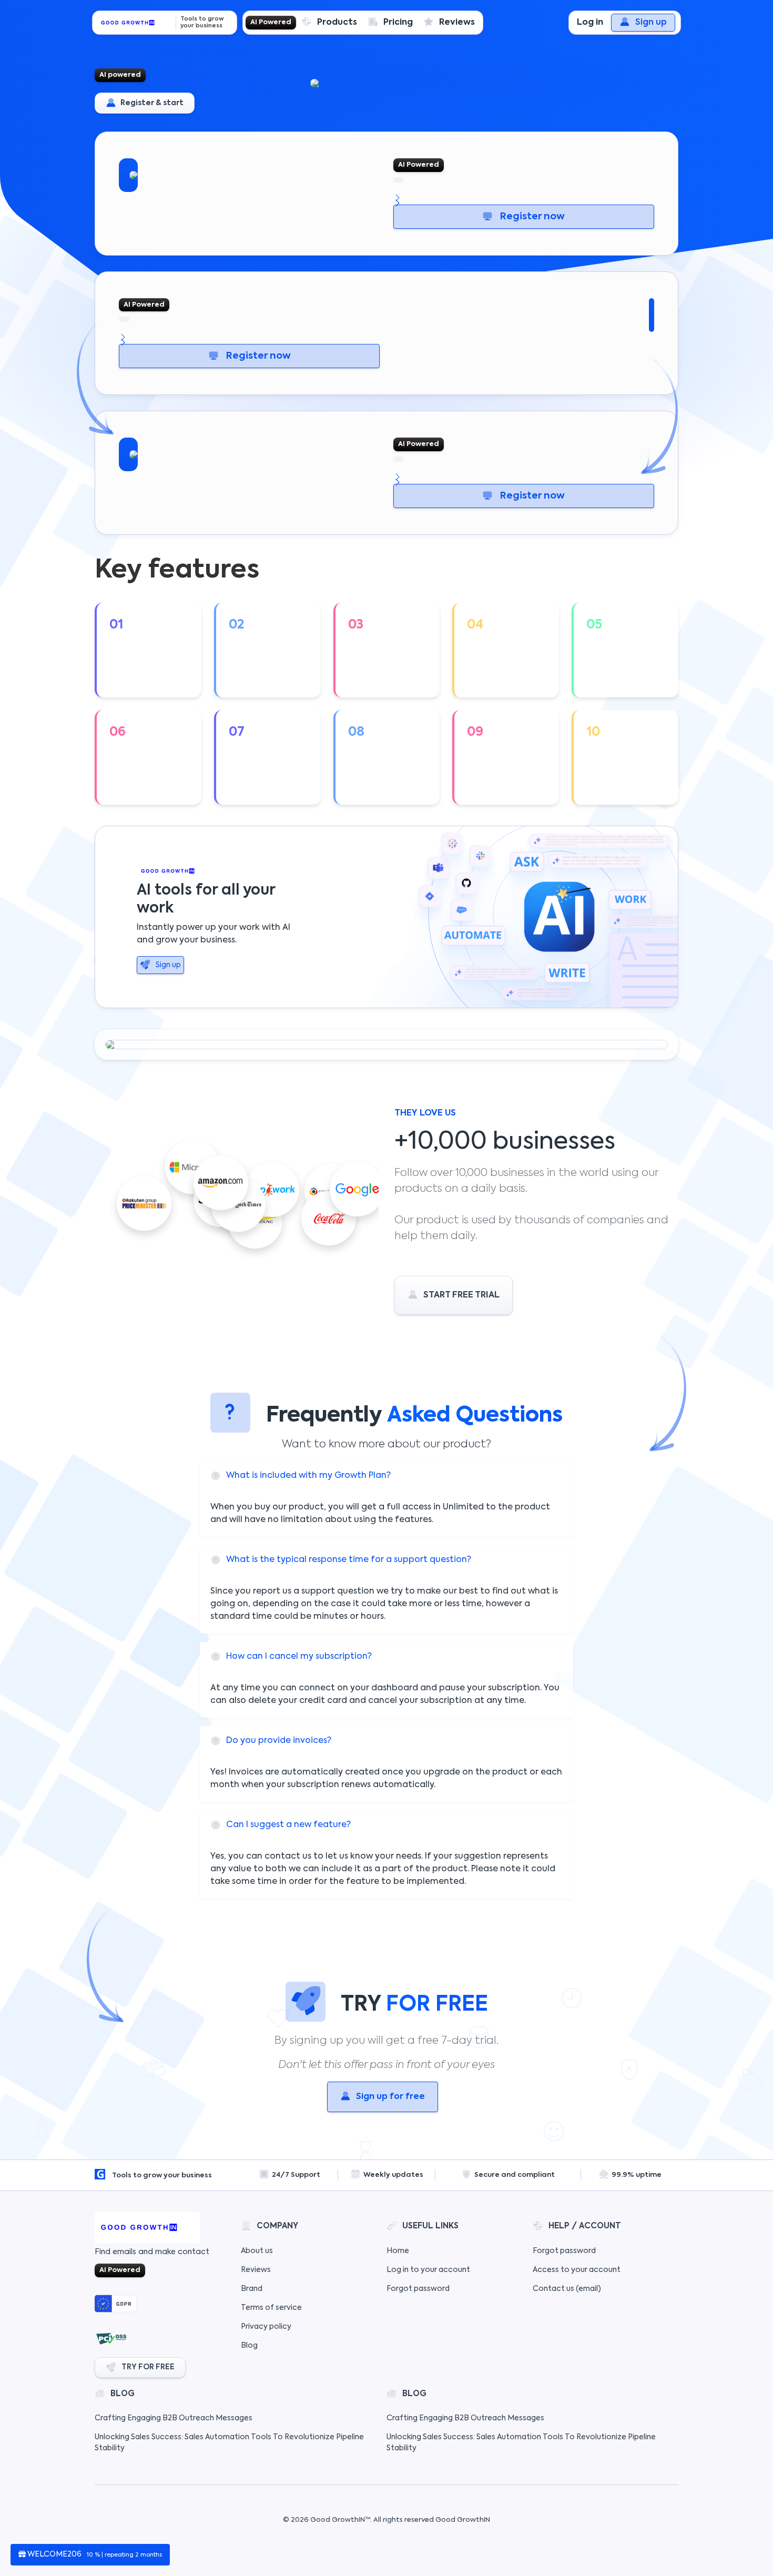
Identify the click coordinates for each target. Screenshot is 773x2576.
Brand (252, 2289)
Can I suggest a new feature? (288, 1825)
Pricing (398, 23)
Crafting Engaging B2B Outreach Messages (174, 2418)
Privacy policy (266, 2327)
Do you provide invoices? (279, 1741)
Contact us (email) (567, 2289)
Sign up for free (390, 2097)
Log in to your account (428, 2270)
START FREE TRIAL (461, 1295)
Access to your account (577, 2270)
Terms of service (271, 2308)
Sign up (651, 23)
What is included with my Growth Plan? (308, 1476)
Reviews (457, 23)
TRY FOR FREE (148, 2367)
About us (257, 2251)
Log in (590, 23)
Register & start (151, 103)
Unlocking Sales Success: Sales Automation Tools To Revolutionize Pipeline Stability (229, 2443)
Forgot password (418, 2289)
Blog (249, 2346)
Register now (531, 217)
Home (398, 2251)
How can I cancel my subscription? (299, 1657)
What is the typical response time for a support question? (349, 1560)
